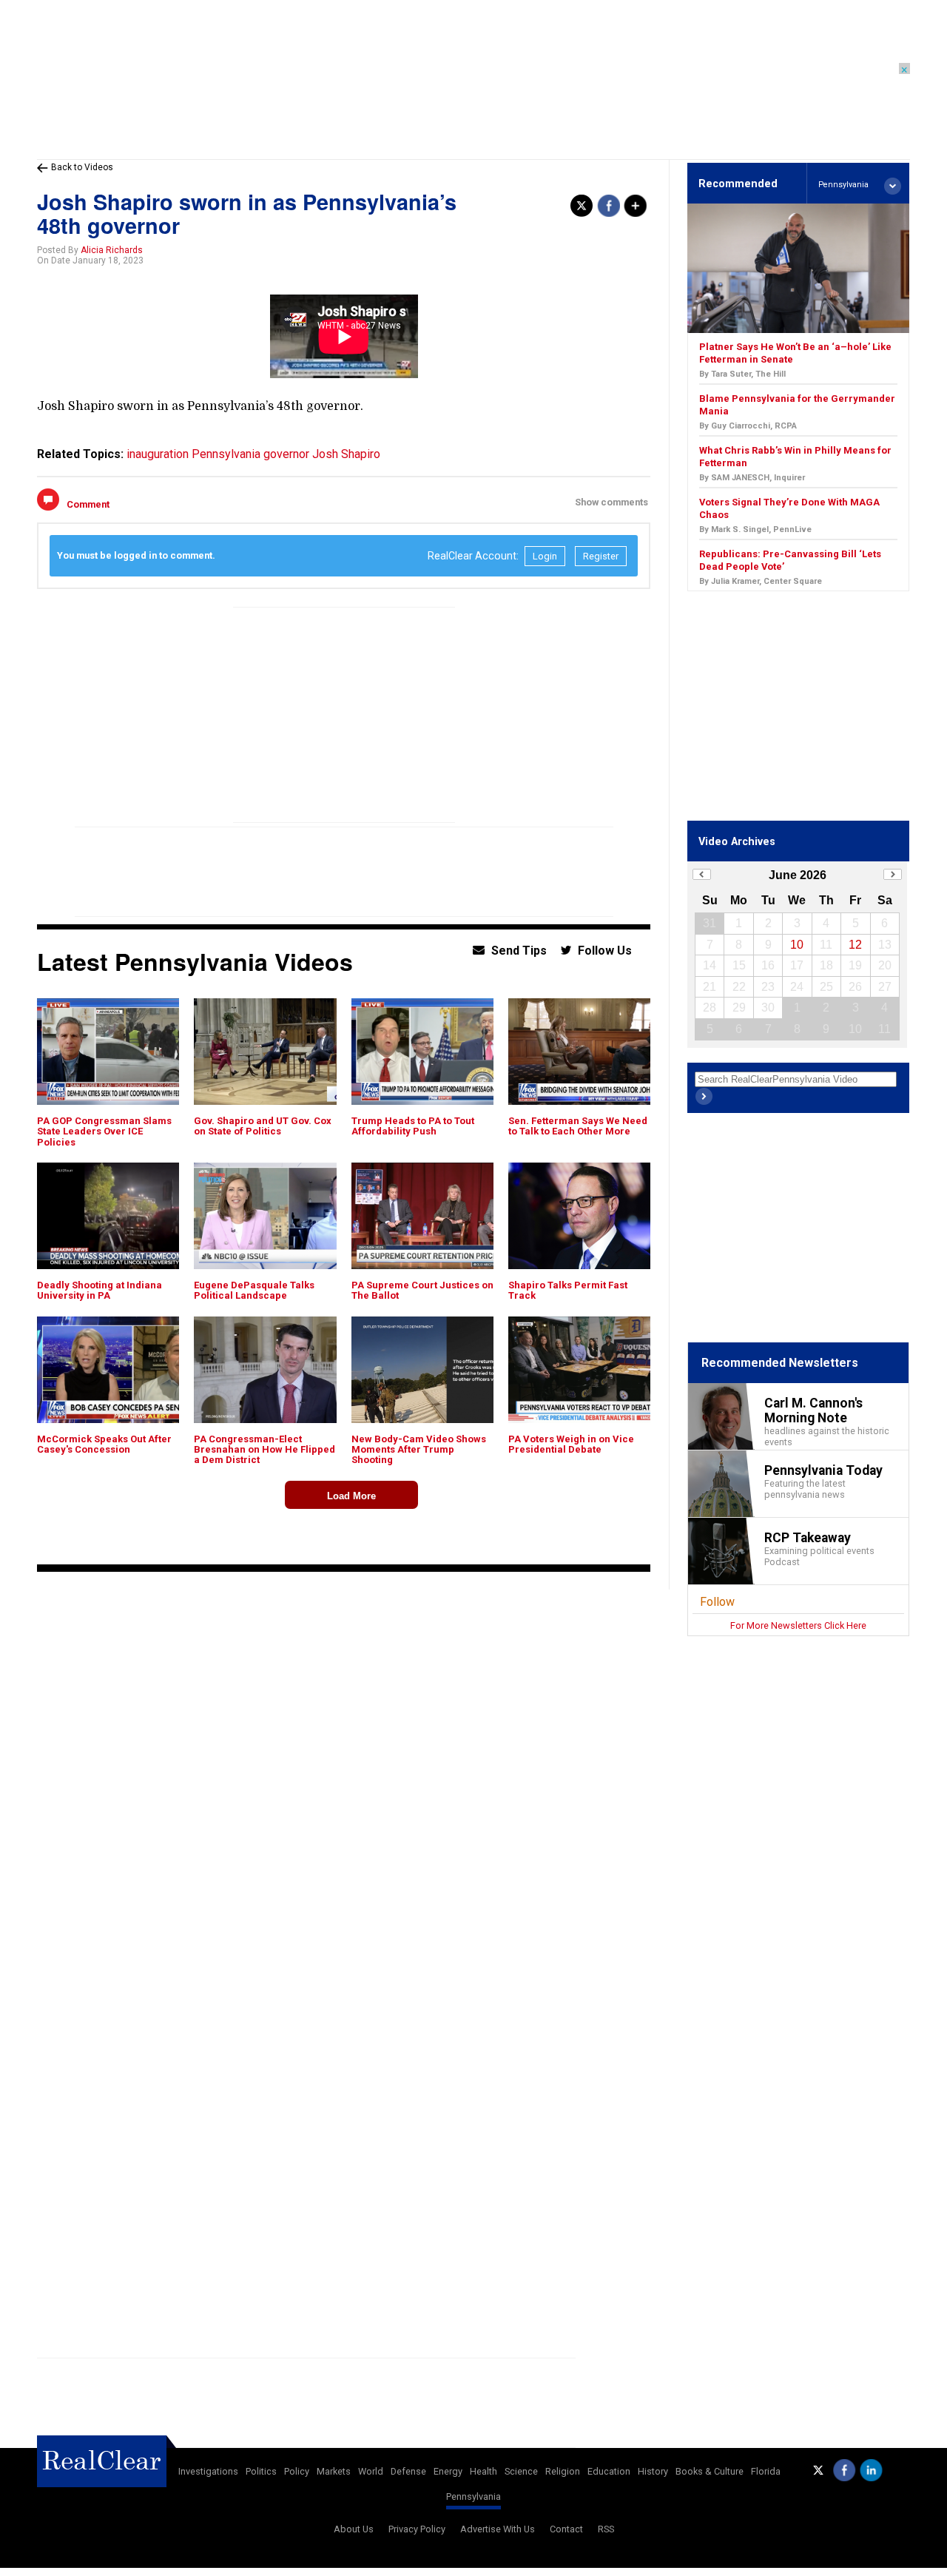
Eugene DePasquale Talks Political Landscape (254, 1290)
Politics (261, 2471)
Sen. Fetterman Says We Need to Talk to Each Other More (578, 1126)
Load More (351, 1496)
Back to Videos (82, 167)
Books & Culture (710, 2471)
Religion (563, 2471)
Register (601, 556)
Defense (408, 2471)
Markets (334, 2471)
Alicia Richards (112, 250)
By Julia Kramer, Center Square (761, 581)
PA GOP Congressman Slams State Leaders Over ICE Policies (104, 1131)
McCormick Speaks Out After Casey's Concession (104, 1444)
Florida (766, 2471)
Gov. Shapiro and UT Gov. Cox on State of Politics (263, 1126)
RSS (606, 2529)
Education (609, 2471)
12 (855, 945)
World (371, 2471)
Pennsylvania (473, 2496)
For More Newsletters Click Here (798, 1625)
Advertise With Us (498, 2529)
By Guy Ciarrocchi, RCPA (748, 426)
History (653, 2471)
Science (521, 2471)
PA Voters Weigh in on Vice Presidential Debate (571, 1444)
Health (483, 2471)
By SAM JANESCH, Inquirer (752, 478)
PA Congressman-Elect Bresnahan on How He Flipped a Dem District (264, 1450)
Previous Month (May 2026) (702, 874)
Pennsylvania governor (250, 454)
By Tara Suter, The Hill (742, 374)
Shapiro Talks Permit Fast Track (568, 1290)
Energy (448, 2471)
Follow (717, 1602)
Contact (566, 2529)
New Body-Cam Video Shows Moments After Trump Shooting (419, 1450)
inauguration (158, 454)
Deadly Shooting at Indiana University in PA (100, 1290)
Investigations (208, 2471)
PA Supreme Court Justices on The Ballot (422, 1290)
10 (797, 945)
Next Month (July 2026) (893, 874)
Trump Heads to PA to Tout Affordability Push (413, 1126)
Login (545, 556)
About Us (354, 2529)
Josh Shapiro (346, 454)
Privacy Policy (417, 2529)
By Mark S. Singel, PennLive (755, 529)
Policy (297, 2471)
